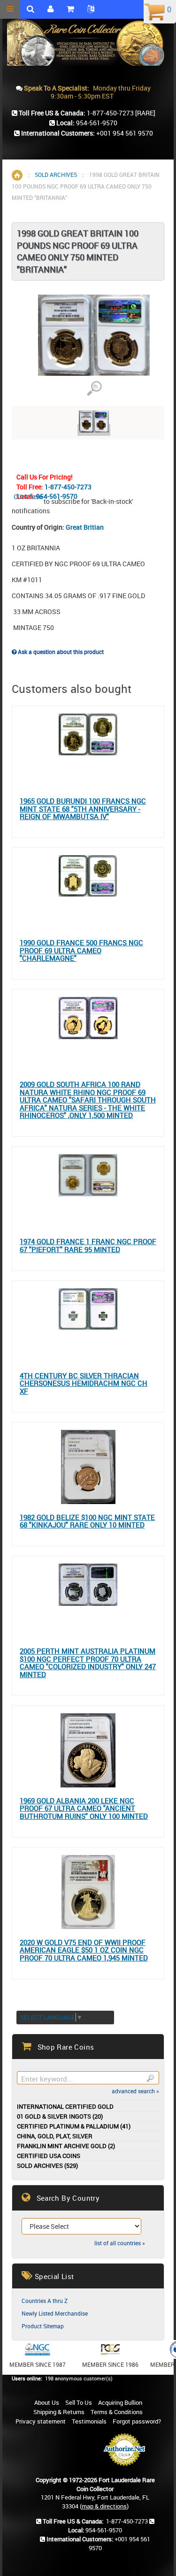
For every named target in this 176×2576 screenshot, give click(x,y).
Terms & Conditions (117, 2412)
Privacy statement (41, 2421)
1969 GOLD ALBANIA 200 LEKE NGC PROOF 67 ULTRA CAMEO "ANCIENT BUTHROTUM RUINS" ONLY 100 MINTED (84, 1809)
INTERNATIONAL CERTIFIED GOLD (65, 2107)
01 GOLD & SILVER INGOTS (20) (60, 2116)
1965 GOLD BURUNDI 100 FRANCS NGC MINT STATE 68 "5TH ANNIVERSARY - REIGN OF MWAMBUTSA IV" (83, 809)
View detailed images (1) (94, 389)
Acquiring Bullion (120, 2402)
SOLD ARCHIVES (56, 175)
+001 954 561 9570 (125, 133)
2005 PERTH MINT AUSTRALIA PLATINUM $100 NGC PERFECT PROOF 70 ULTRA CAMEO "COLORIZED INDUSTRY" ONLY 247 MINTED (88, 1663)
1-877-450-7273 (68, 487)
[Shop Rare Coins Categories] (70, 9)
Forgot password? (137, 2421)
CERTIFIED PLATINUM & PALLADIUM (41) (74, 2126)
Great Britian (85, 527)
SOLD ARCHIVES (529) (47, 2166)
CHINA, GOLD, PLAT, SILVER (55, 2136)
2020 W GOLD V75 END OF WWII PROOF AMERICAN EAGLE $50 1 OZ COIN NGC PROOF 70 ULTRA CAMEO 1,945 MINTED (84, 1950)
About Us (47, 2402)
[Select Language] (91, 9)
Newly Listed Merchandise (55, 2313)
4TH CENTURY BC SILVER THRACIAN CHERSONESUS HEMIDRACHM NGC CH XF (84, 1383)
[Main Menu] (10, 9)
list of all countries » (120, 2243)
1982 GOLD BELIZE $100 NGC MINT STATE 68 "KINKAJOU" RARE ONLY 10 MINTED (87, 1521)
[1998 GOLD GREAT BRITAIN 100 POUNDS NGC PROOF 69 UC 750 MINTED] (94, 430)
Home (17, 175)
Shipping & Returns (59, 2412)
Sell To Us (79, 2402)
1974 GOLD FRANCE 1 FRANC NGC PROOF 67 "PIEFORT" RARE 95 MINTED (88, 1245)
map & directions (104, 2506)
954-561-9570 (57, 496)
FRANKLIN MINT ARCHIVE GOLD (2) (66, 2146)
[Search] (150, 2078)
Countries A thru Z (45, 2301)
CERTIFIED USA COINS (49, 2156)
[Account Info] (50, 9)
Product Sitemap (43, 2326)
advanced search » (135, 2091)
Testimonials (89, 2421)
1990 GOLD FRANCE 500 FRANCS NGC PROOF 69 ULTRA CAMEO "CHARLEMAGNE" (81, 950)
